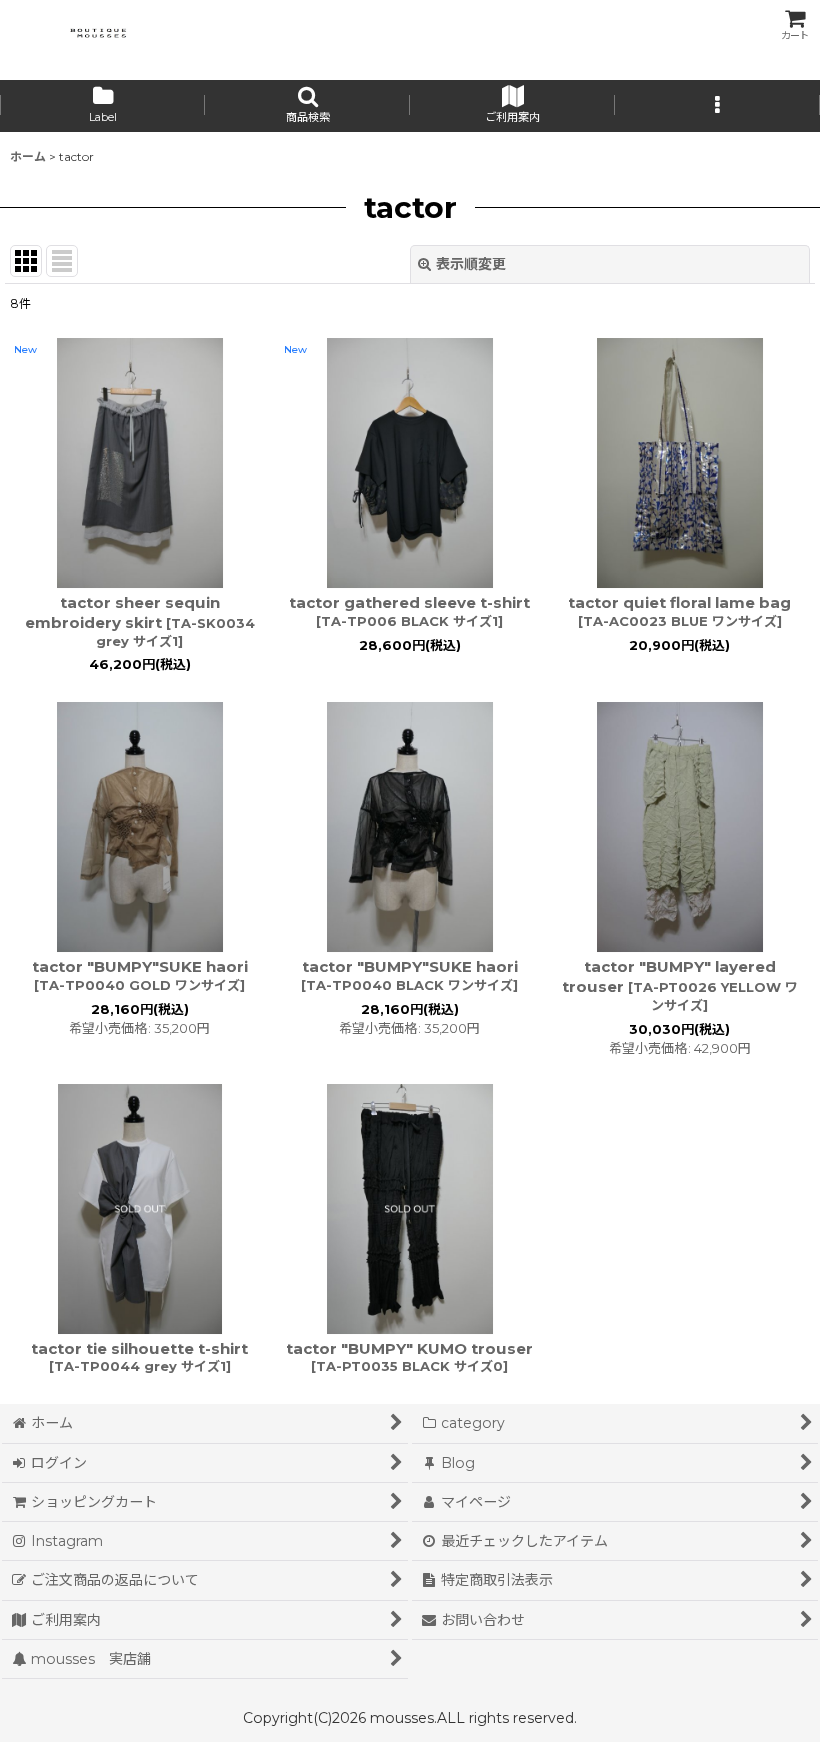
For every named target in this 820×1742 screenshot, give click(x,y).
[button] (307, 106)
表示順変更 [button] (471, 264)
